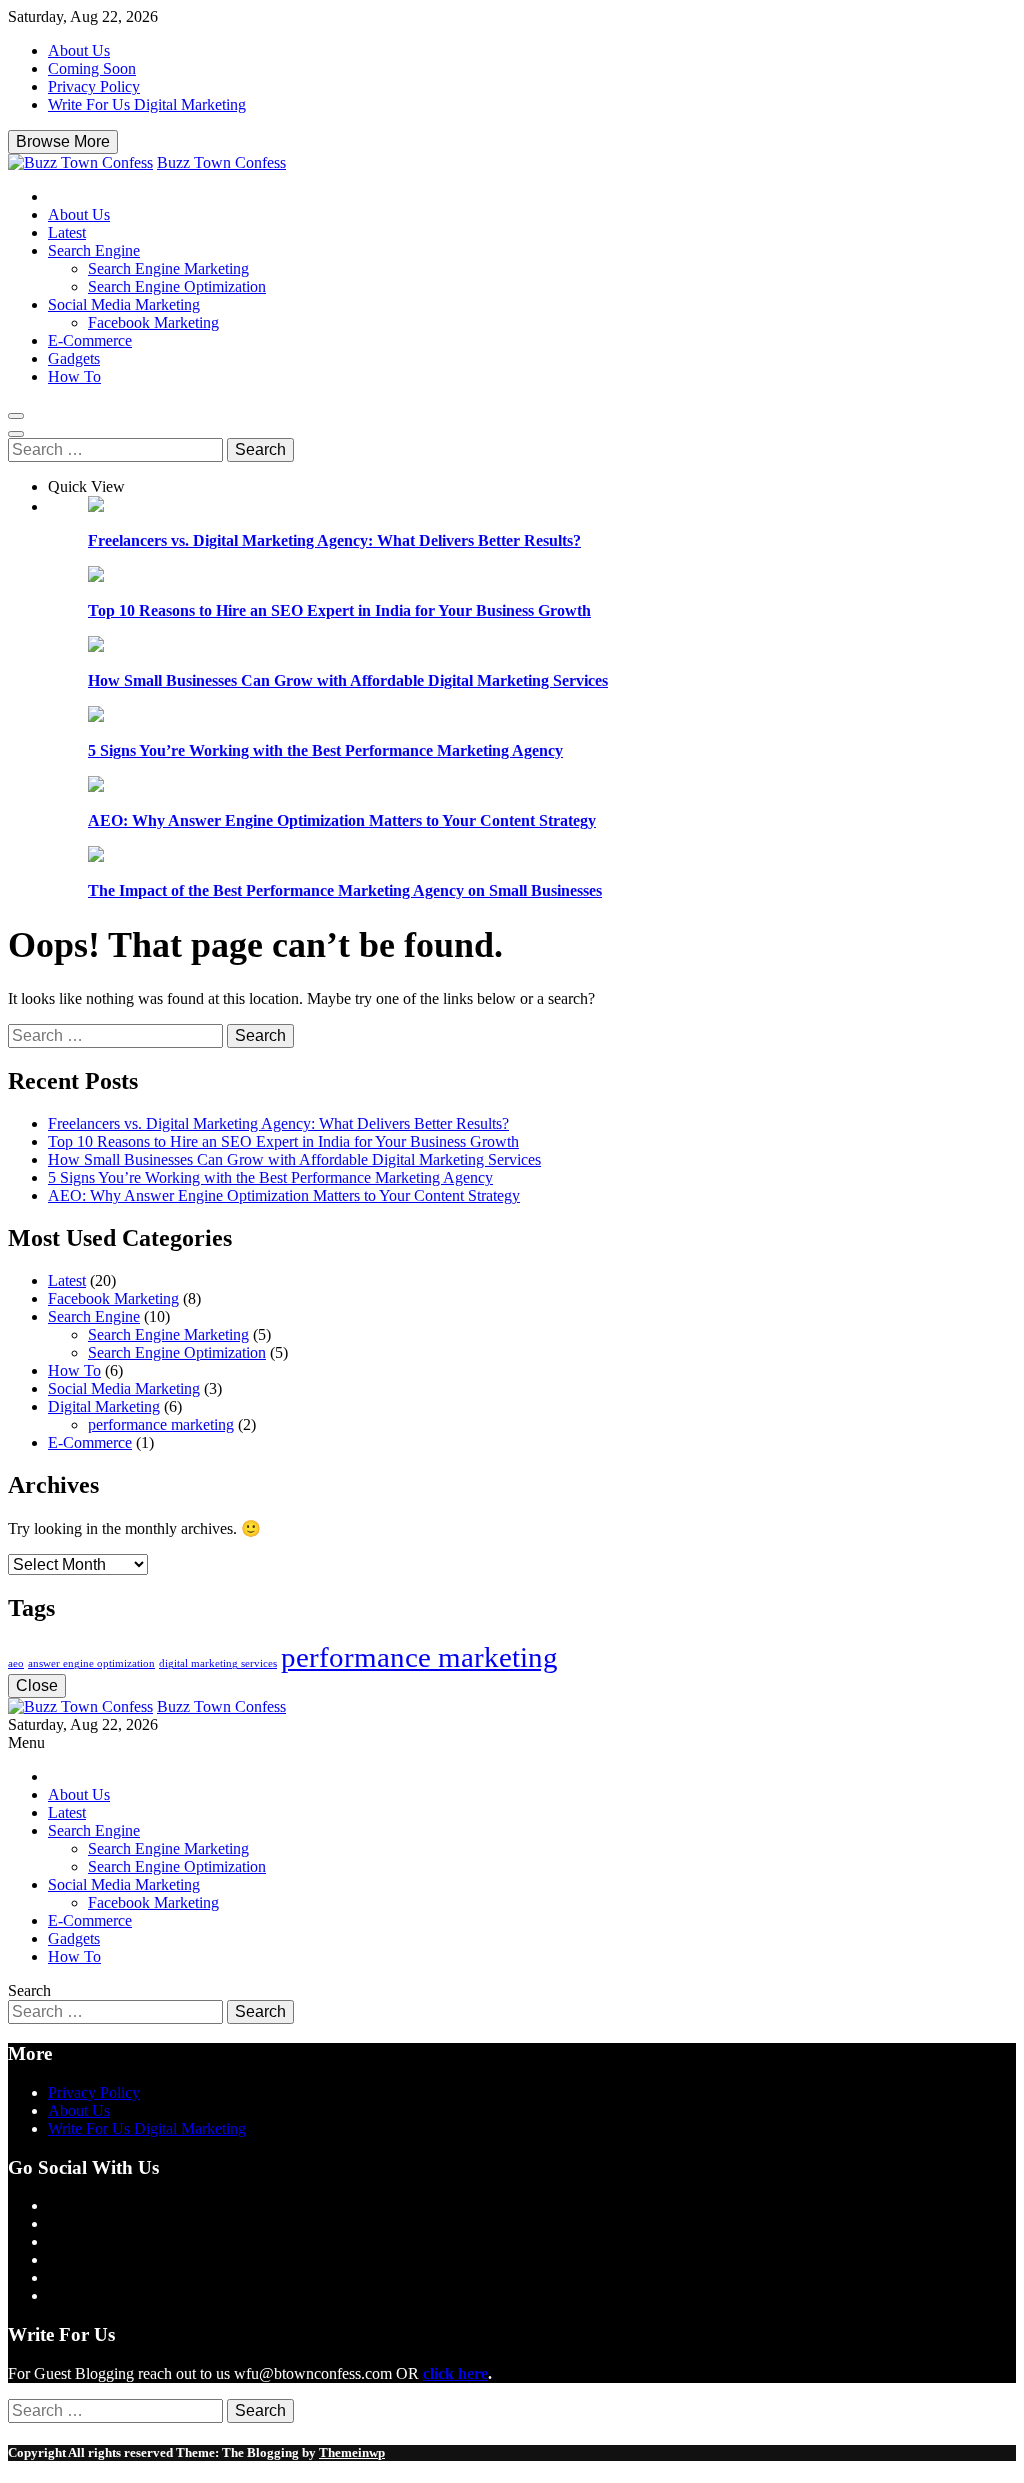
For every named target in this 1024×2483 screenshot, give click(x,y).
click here (455, 2373)
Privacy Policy (94, 86)
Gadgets (74, 358)
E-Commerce (90, 340)
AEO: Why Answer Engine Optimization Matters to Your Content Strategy (342, 820)
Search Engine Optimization (177, 286)
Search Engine (94, 250)
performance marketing (161, 1424)
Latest (67, 232)
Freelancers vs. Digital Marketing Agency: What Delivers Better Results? (334, 540)
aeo (16, 1663)
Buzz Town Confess (221, 162)
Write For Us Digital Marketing (147, 104)
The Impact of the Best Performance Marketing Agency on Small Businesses (345, 890)
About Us (79, 50)
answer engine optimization (91, 1663)
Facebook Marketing (153, 322)
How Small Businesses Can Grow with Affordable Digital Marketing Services (348, 680)
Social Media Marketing (124, 304)
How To (74, 376)
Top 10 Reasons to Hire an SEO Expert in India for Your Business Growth (339, 610)
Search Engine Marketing (168, 268)
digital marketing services (218, 1663)
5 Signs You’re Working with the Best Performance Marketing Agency (325, 750)
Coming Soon (92, 68)
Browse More (63, 141)
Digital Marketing (104, 1406)
